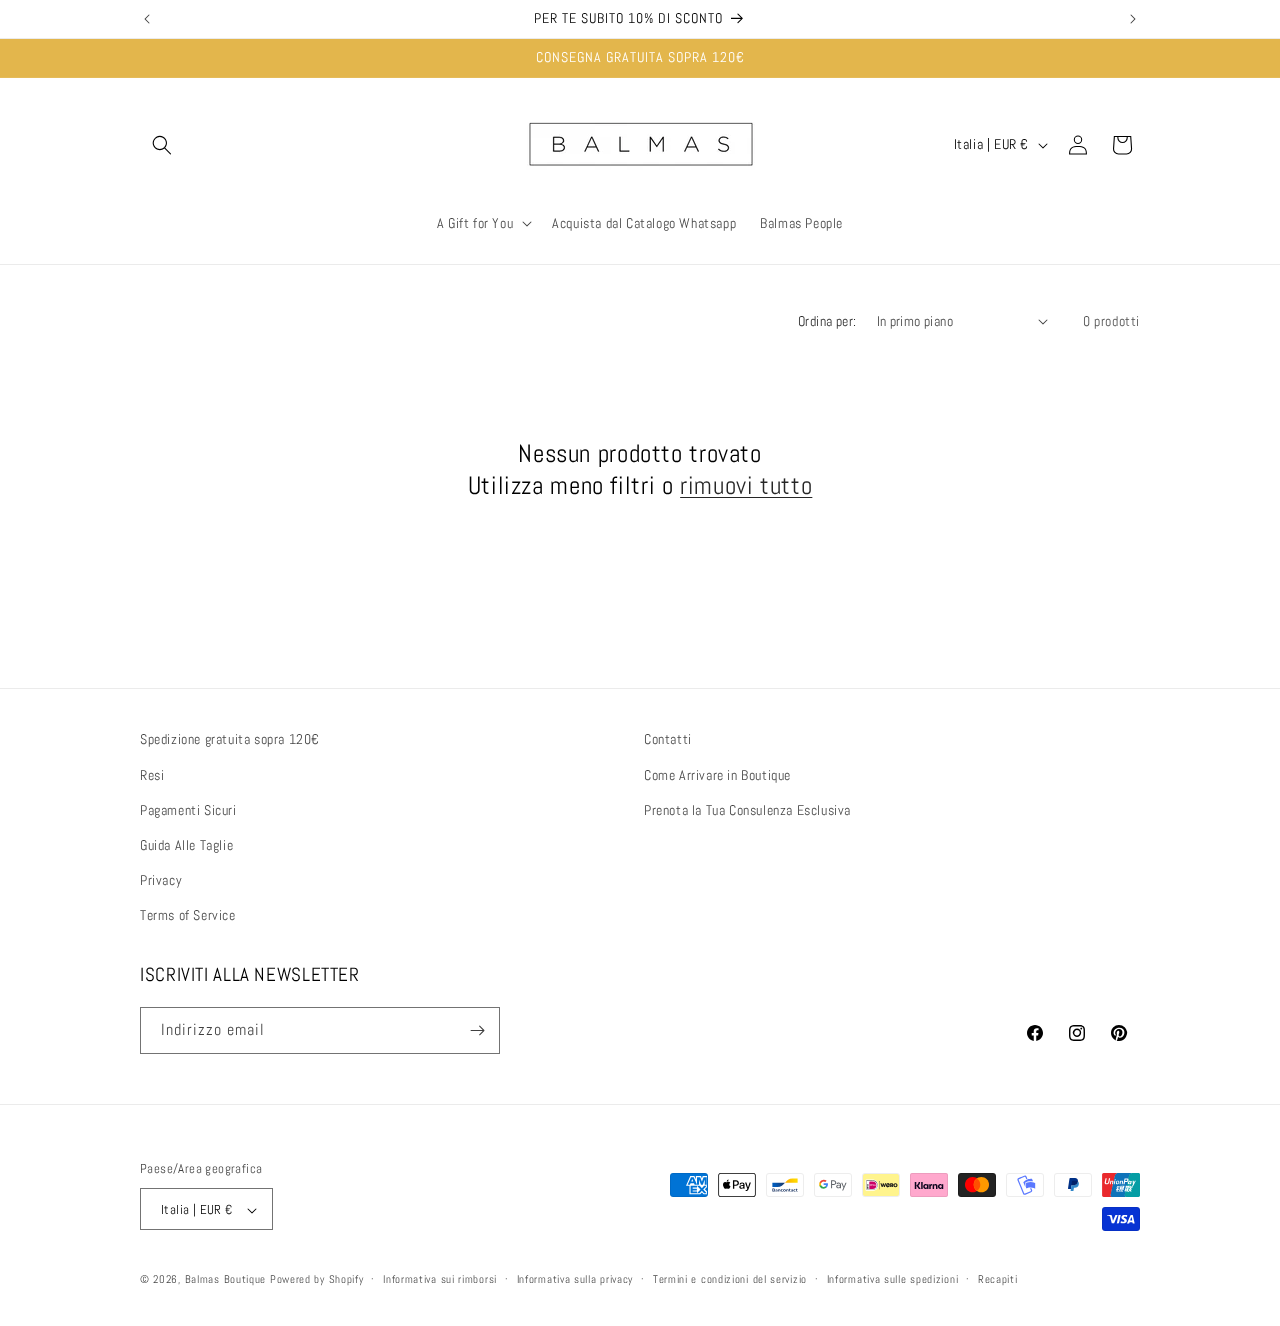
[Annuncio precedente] (147, 19)
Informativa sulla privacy (575, 1279)
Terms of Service (188, 915)
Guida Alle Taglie (186, 844)
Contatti (668, 739)
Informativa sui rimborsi (440, 1279)
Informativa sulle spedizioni (893, 1279)
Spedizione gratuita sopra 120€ (230, 739)
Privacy (161, 879)
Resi (152, 774)
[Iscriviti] (477, 1030)
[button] (162, 145)
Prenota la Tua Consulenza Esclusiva (747, 809)
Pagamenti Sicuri (188, 809)
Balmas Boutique (226, 1280)
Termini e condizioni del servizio (730, 1279)
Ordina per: (827, 321)
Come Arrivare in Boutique (717, 774)
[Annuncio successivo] (1133, 19)
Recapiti (998, 1279)
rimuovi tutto (746, 485)
